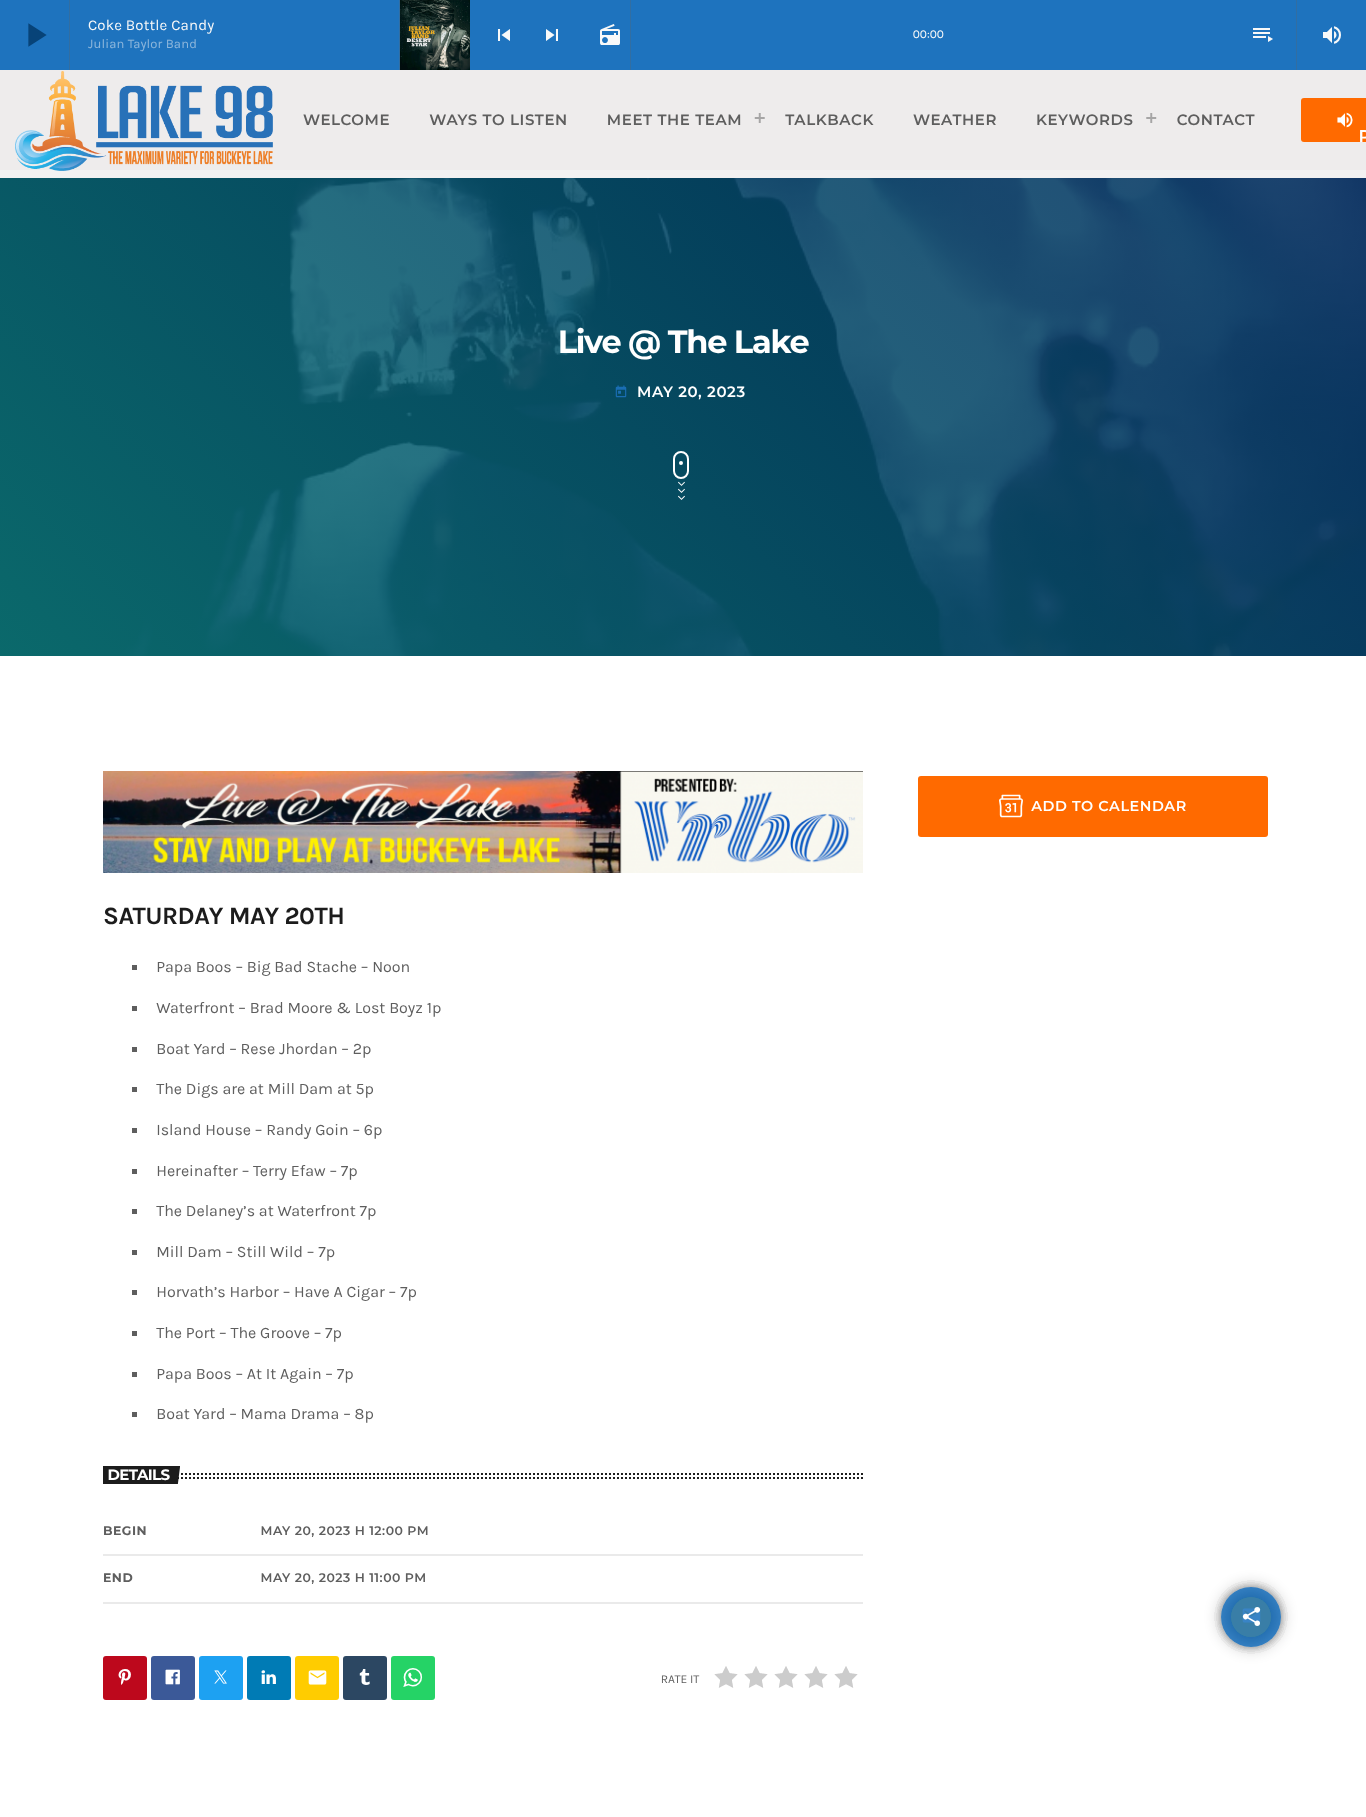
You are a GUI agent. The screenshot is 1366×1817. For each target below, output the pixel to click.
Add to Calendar (1109, 806)
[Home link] (144, 120)
